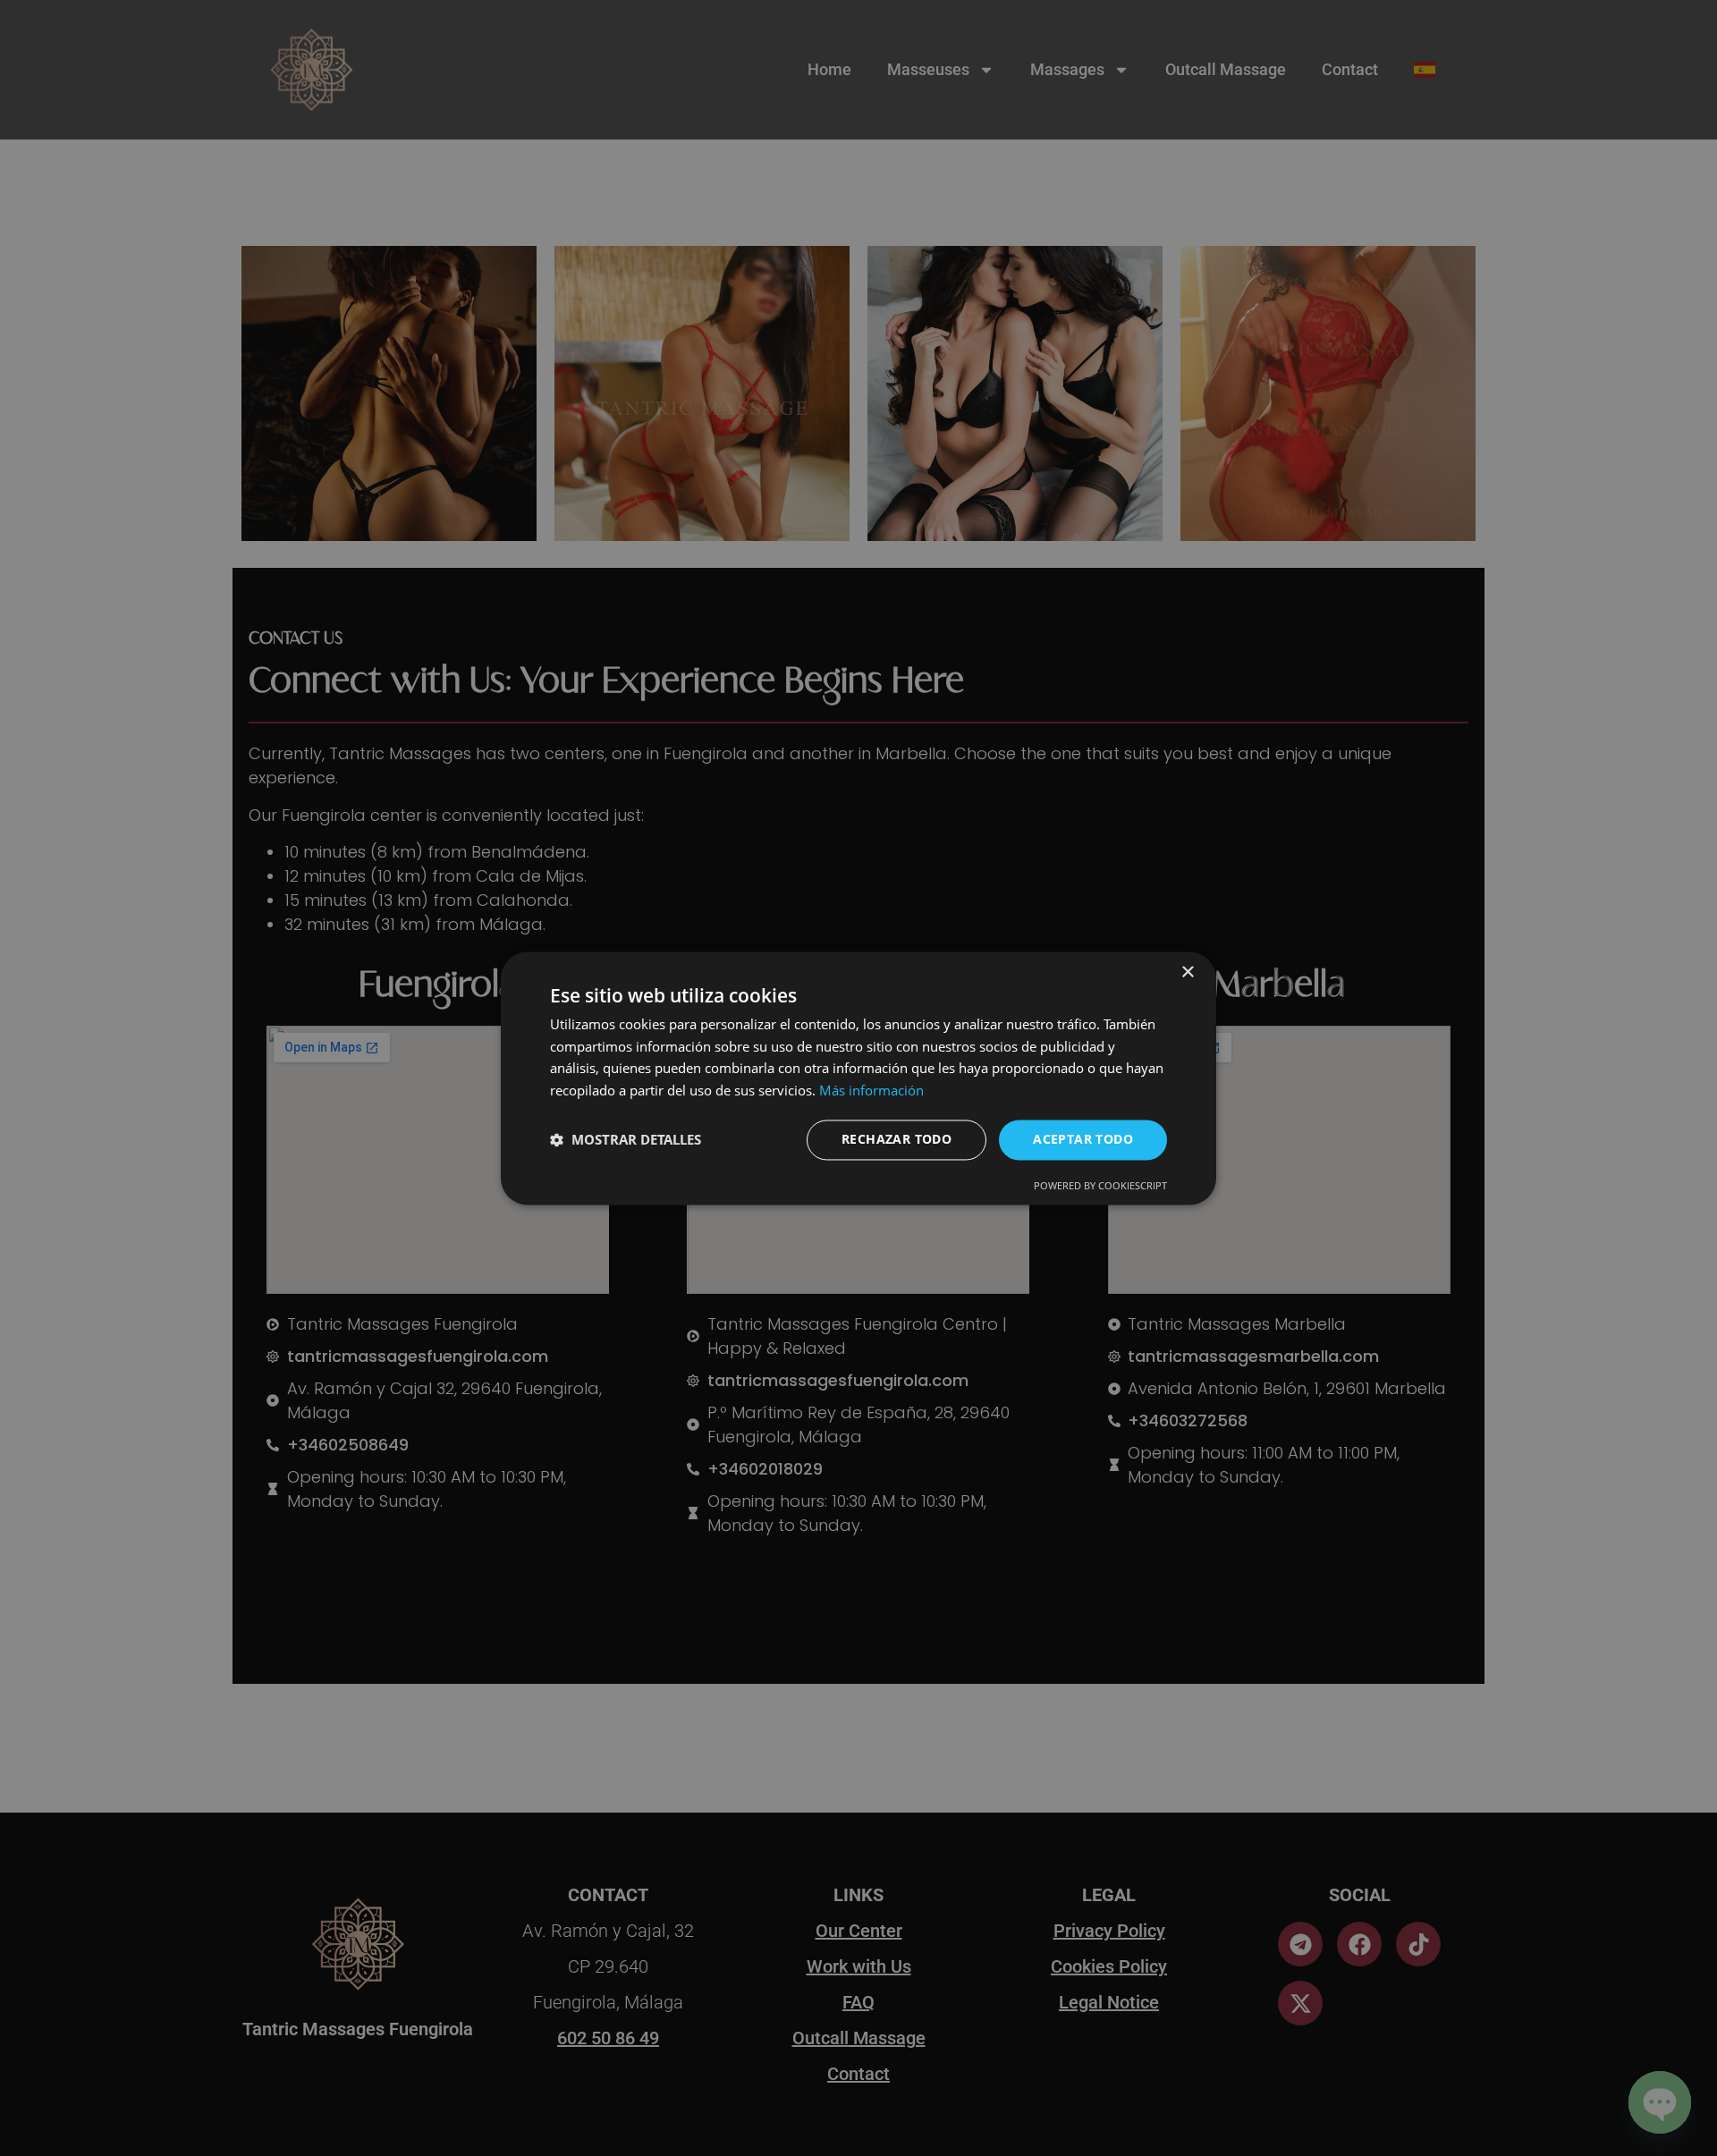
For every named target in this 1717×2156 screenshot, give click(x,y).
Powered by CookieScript (1100, 1185)
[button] (626, 1140)
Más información (871, 1091)
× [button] (1187, 972)
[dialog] (858, 1078)
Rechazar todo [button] (897, 1139)
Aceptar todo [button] (1083, 1139)
